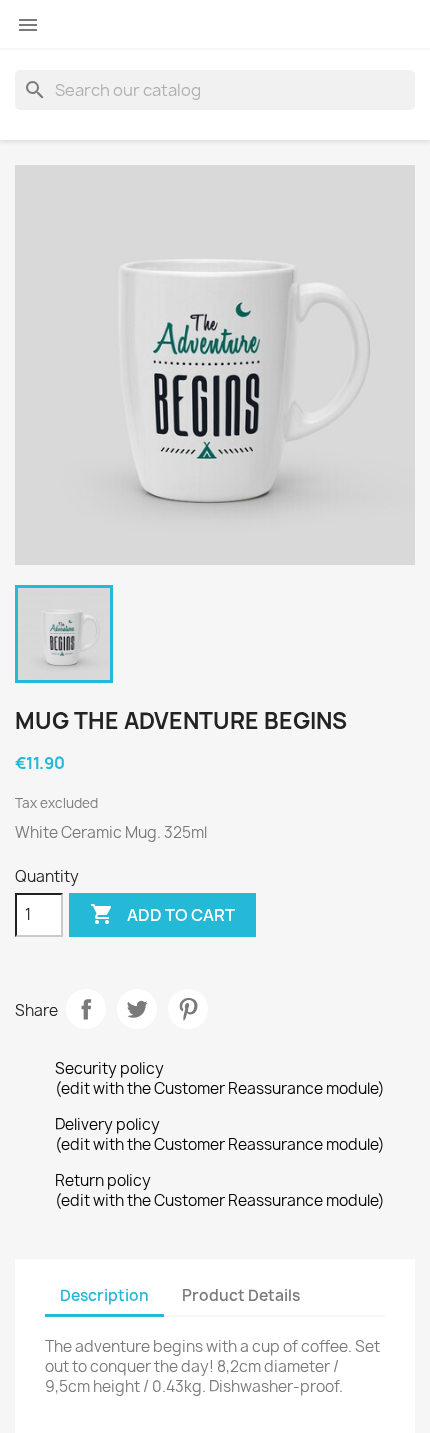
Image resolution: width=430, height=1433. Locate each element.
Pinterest (188, 1009)
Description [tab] (104, 1295)
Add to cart (162, 914)
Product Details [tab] (241, 1295)
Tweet (137, 1009)
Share (86, 1009)
